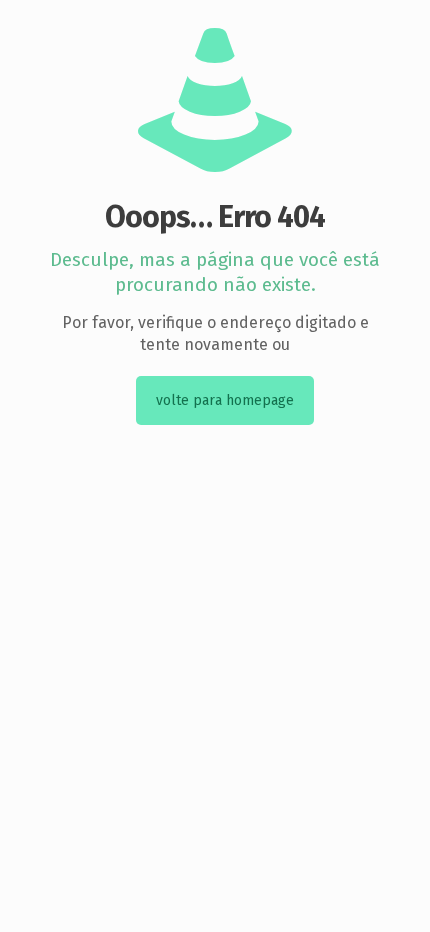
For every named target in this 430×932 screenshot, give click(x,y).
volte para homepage (225, 400)
